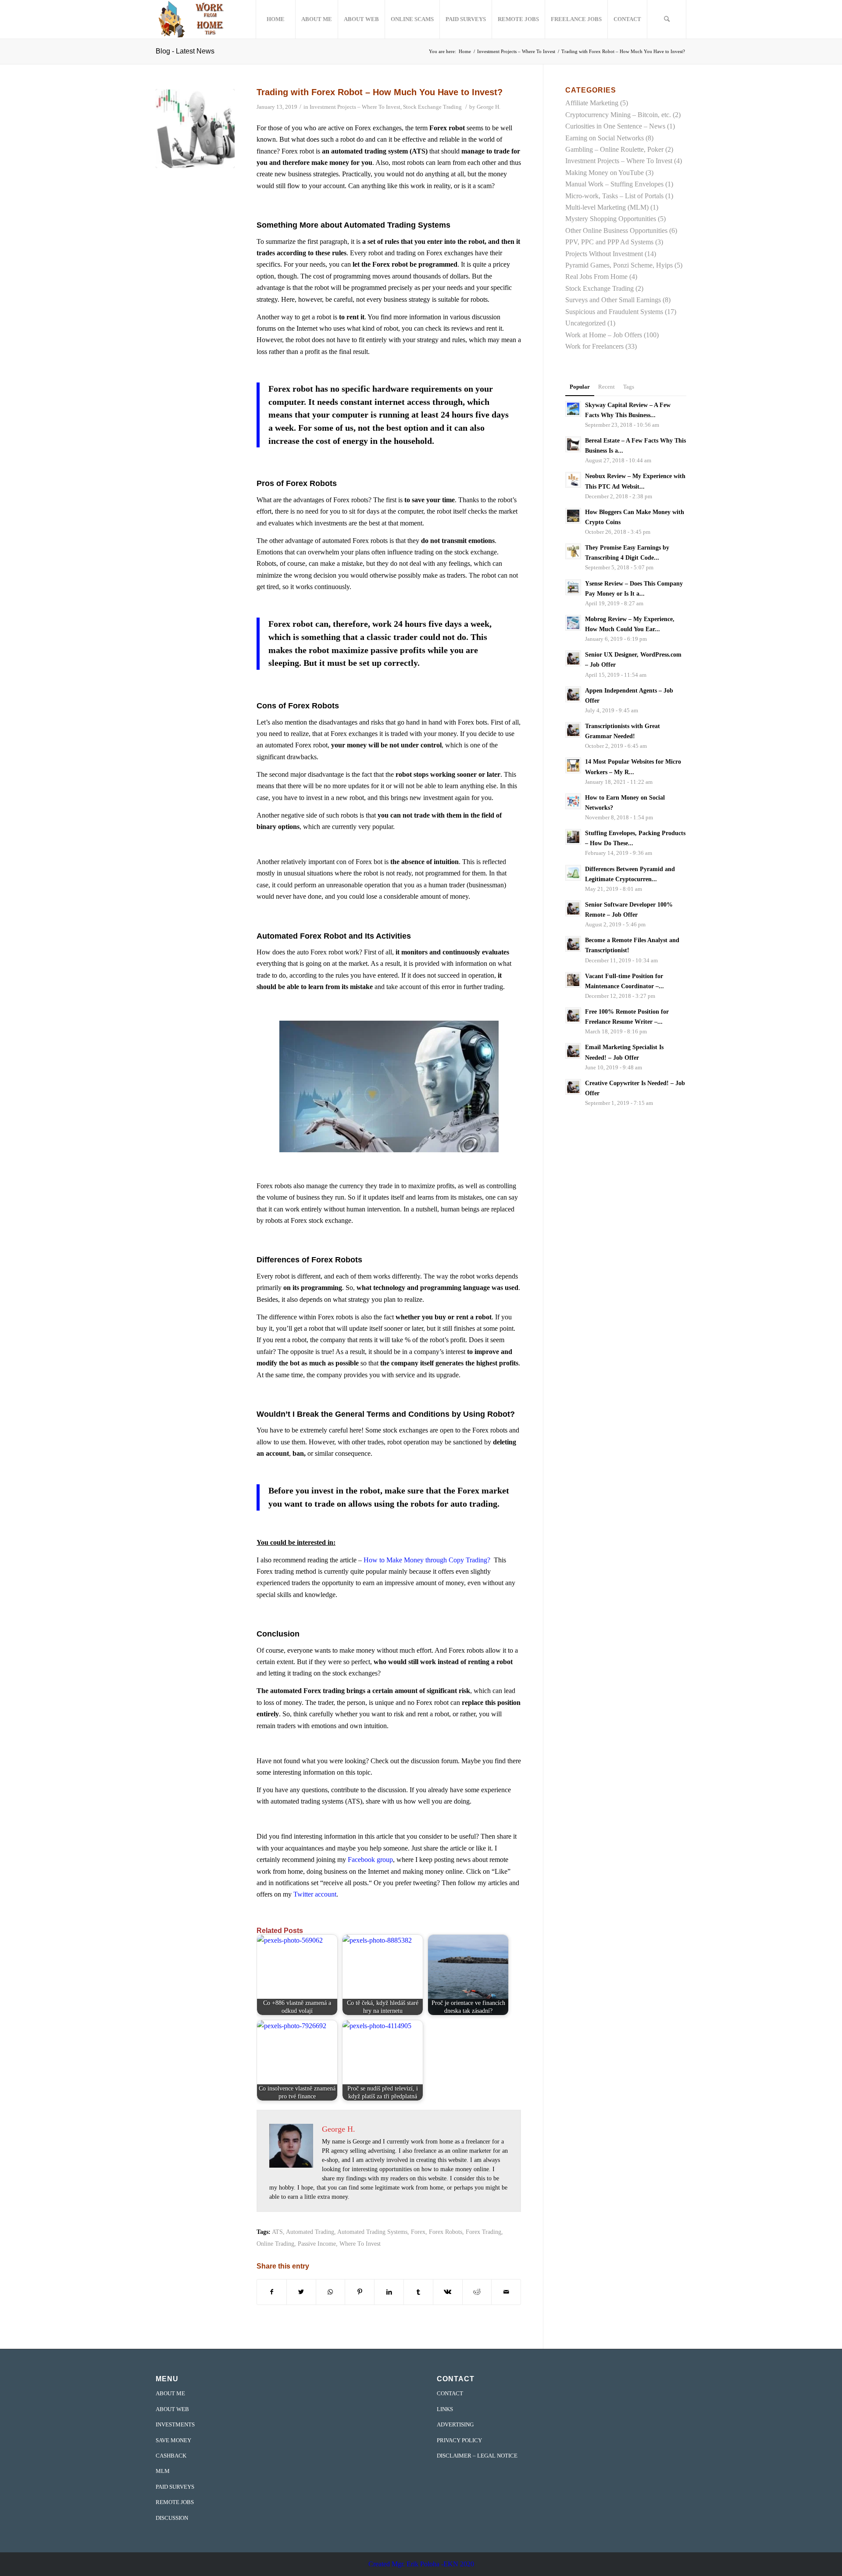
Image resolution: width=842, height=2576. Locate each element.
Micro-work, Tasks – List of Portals (614, 196)
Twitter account (315, 1894)
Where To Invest (360, 2244)
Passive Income (317, 2244)
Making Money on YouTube (605, 173)
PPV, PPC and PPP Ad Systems (609, 242)
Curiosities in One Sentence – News (615, 126)
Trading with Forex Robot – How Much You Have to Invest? (380, 92)
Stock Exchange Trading (432, 107)
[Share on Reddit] (477, 2292)
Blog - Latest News (185, 51)
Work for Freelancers (594, 346)
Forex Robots (446, 2232)
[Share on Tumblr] (418, 2292)
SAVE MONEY (173, 2440)
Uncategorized (585, 323)
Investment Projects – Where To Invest (355, 107)
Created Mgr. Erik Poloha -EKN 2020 (421, 2564)
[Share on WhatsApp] (331, 2292)
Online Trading (275, 2244)
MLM (163, 2471)
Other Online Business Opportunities (616, 230)
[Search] (667, 19)
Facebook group (370, 1860)
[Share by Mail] (506, 2292)
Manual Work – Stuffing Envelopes (614, 184)
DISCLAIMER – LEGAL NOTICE (477, 2456)
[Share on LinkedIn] (389, 2292)
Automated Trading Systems (372, 2232)
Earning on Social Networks (605, 138)
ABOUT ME (170, 2393)
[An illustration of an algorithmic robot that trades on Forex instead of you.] (195, 129)
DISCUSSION (172, 2518)
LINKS (445, 2409)
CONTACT (450, 2393)
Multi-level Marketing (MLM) (607, 207)
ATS (277, 2232)
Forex (418, 2232)
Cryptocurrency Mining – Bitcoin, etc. (618, 115)
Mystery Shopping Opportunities (611, 219)
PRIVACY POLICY (459, 2440)
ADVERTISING (455, 2424)
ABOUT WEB (172, 2409)
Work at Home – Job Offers (604, 335)
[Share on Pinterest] (360, 2292)
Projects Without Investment (604, 254)
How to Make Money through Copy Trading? (427, 1560)
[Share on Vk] (448, 2292)
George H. (489, 107)
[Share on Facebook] (272, 2292)
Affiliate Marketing (592, 103)
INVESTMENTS (175, 2424)
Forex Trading (483, 2232)
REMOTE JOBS (175, 2502)
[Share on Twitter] (301, 2292)
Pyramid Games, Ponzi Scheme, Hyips (619, 265)
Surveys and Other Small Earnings (613, 300)
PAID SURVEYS (175, 2487)
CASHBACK (171, 2456)
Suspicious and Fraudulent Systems (614, 312)
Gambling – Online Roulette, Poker (614, 149)
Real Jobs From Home (596, 277)
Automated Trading (310, 2232)
